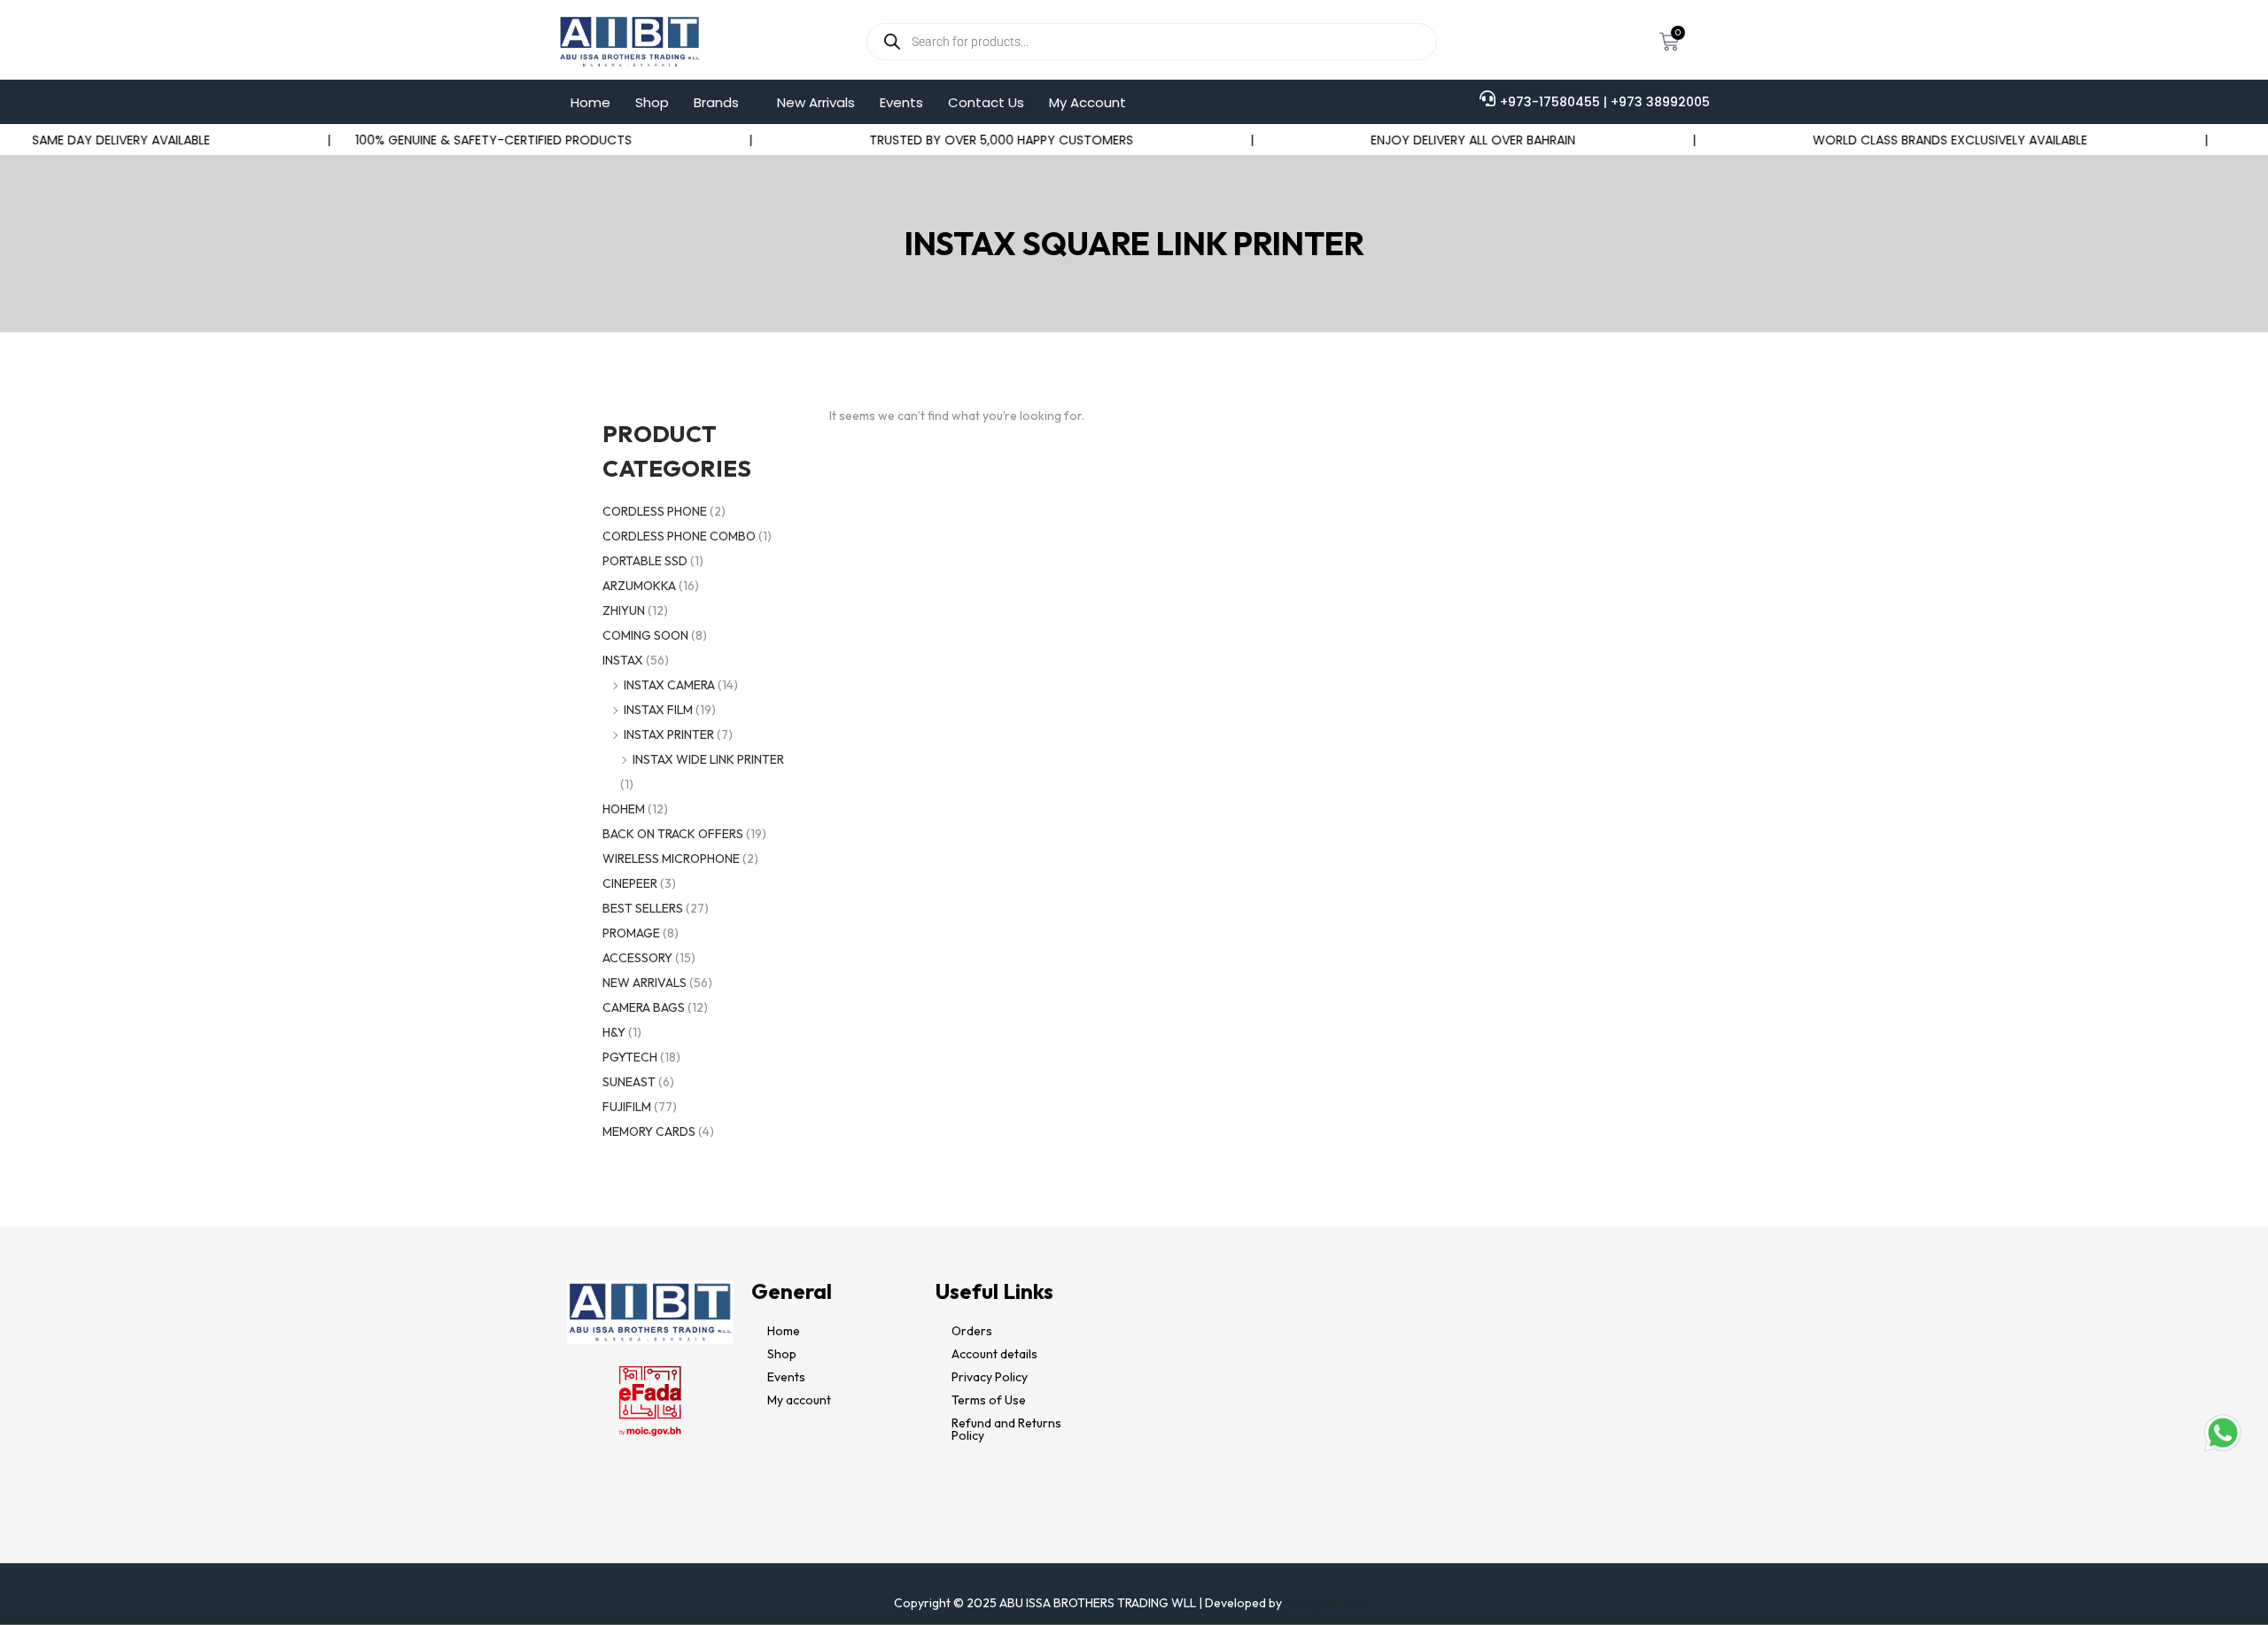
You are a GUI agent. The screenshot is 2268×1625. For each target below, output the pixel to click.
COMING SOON (645, 635)
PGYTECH (630, 1057)
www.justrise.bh (1330, 1603)
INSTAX (623, 660)
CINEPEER (630, 883)
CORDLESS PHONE (655, 511)
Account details (994, 1354)
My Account (1087, 102)
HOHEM (624, 809)
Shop (652, 102)
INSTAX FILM (658, 710)
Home (590, 102)
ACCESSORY (637, 958)
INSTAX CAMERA (669, 685)
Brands (716, 102)
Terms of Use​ (989, 1400)
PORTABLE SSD (645, 561)
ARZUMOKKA (639, 586)
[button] (723, 102)
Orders (972, 1331)
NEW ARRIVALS (645, 983)
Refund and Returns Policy (1006, 1429)
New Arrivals (816, 102)
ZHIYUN (624, 610)
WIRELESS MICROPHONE (671, 859)
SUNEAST (629, 1082)
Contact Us (986, 102)
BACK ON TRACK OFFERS (673, 834)
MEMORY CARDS (649, 1131)
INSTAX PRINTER (669, 735)
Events (901, 102)
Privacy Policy (990, 1377)
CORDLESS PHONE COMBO (679, 536)
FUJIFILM (627, 1107)
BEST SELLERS (643, 908)
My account (799, 1400)
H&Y (614, 1032)
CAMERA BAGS (644, 1007)
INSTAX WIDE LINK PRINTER (708, 759)
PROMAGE (631, 933)
